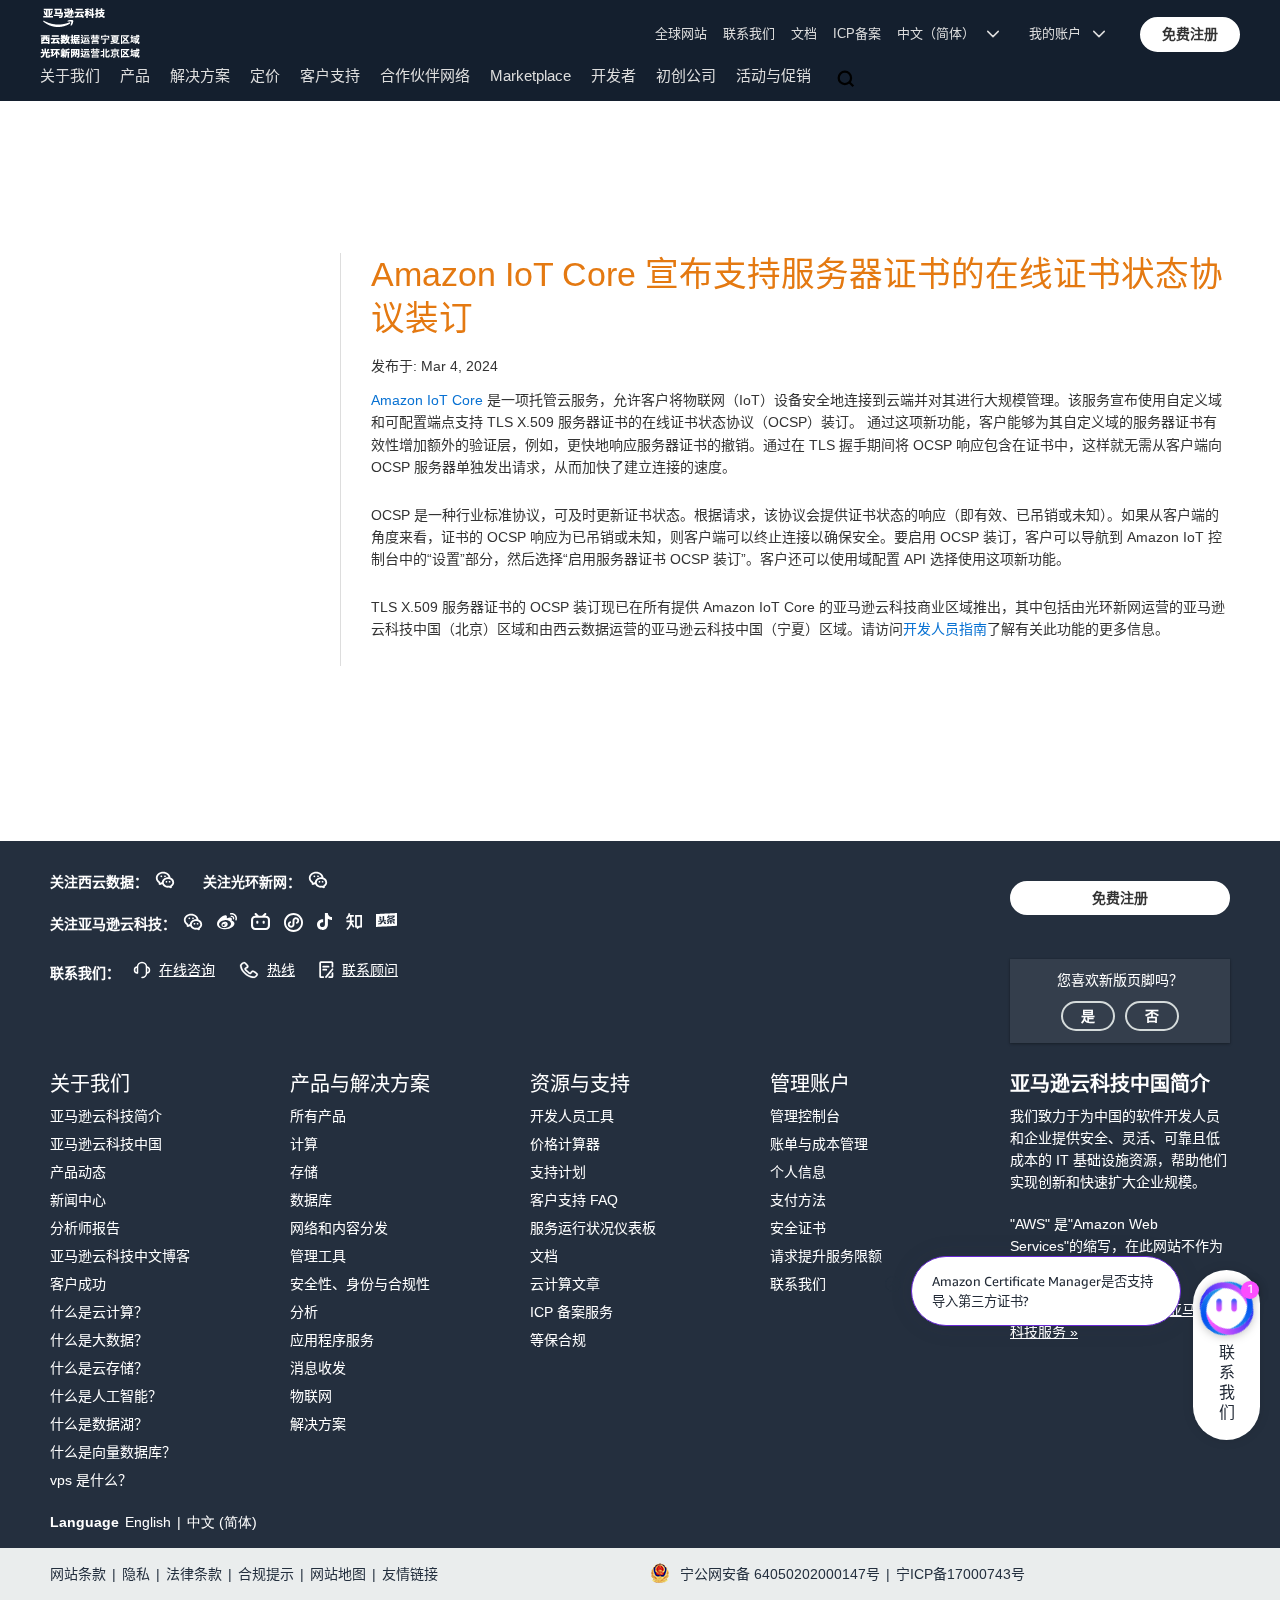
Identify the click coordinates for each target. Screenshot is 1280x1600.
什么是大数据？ (99, 1340)
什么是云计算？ (99, 1312)
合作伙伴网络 (425, 75)
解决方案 (200, 75)
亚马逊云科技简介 (106, 1116)
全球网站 (681, 33)
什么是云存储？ (99, 1368)
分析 (304, 1312)
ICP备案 (857, 33)
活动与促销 (773, 75)
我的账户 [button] (1061, 33)
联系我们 (749, 33)
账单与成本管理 (819, 1144)
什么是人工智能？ (106, 1396)
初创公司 (686, 75)
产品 (135, 75)
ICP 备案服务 (571, 1312)
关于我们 (70, 75)
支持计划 (558, 1172)
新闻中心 (78, 1200)
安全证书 (798, 1228)
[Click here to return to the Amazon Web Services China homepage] (90, 33)
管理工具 (318, 1256)
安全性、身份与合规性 (360, 1284)
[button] (1190, 34)
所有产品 (318, 1116)
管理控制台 (805, 1116)
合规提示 (266, 1574)
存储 (304, 1172)
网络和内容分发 (339, 1228)
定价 (265, 75)
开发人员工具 (572, 1116)
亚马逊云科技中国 (106, 1144)
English (148, 1522)
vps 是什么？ (91, 1480)
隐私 (136, 1574)
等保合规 (558, 1340)
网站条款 (78, 1574)
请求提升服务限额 (826, 1256)
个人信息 (798, 1172)
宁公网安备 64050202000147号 (780, 1574)
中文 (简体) (222, 1522)
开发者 (613, 75)
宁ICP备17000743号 (960, 1574)
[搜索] (848, 80)
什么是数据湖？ (99, 1424)
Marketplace (530, 75)
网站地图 (338, 1574)
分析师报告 (85, 1228)
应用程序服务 (332, 1340)
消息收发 (318, 1368)
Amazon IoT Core (427, 400)
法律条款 (194, 1574)
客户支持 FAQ (574, 1200)
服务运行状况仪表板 (593, 1228)
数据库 (311, 1200)
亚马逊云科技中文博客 (120, 1256)
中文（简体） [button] (942, 33)
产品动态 (78, 1172)
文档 (804, 33)
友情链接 (410, 1574)
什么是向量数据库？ (113, 1452)
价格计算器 (565, 1144)
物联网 (311, 1396)
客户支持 (330, 75)
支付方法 (798, 1200)
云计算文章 (565, 1284)
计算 (304, 1144)
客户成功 (78, 1284)
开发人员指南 (945, 629)
